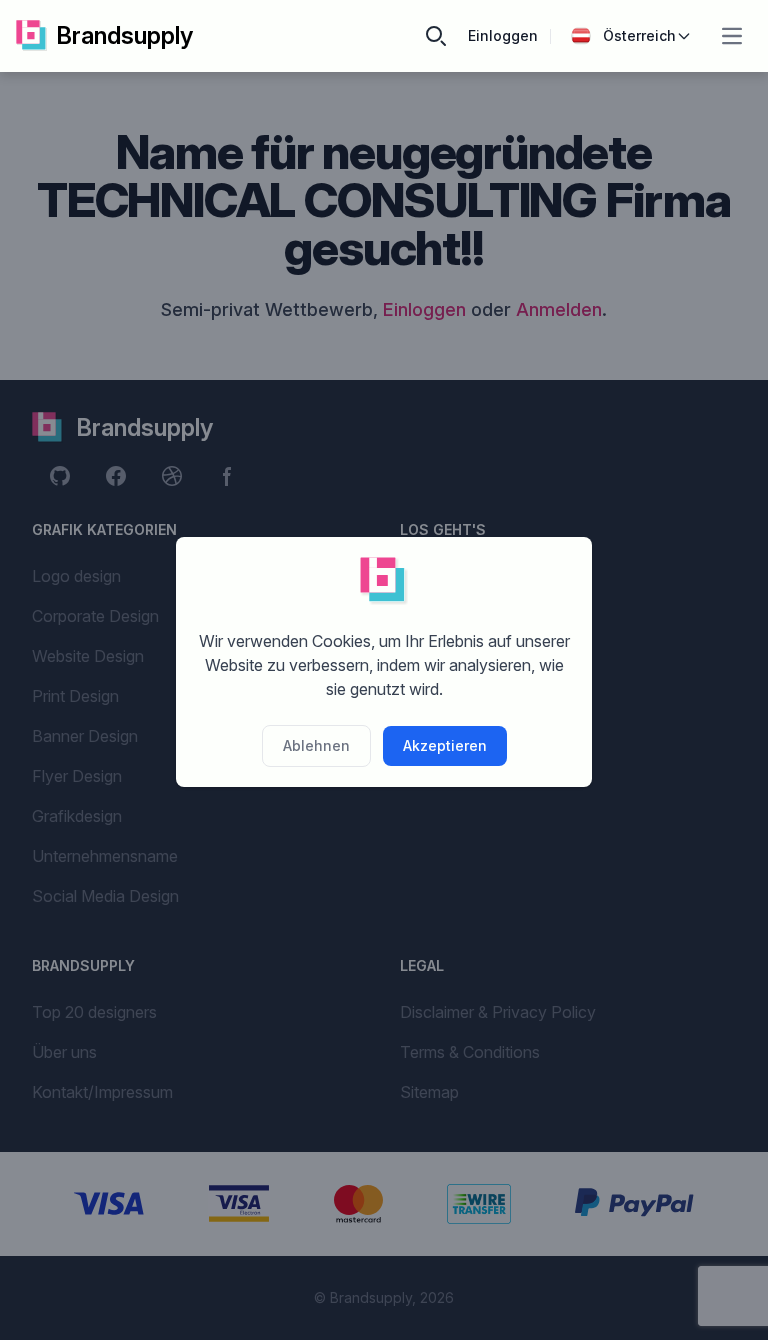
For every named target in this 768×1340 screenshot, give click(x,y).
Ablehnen (316, 745)
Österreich (639, 35)
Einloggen (503, 35)
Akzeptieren (445, 745)
